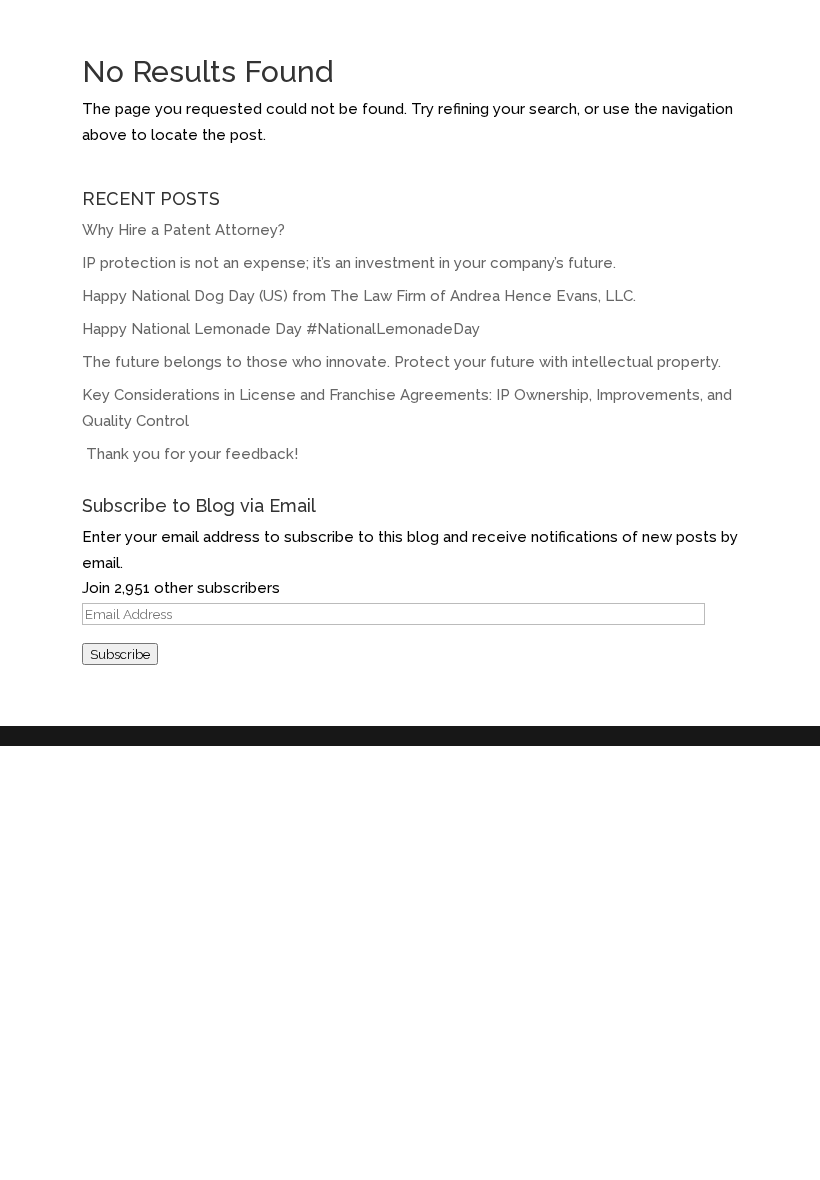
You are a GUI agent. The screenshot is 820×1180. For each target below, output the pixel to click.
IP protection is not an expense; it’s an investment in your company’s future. (349, 263)
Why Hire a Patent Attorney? (183, 230)
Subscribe (120, 654)
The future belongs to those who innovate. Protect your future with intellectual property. (401, 362)
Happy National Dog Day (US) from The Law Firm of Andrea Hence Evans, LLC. (359, 296)
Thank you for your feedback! (192, 454)
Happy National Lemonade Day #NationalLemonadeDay (281, 329)
